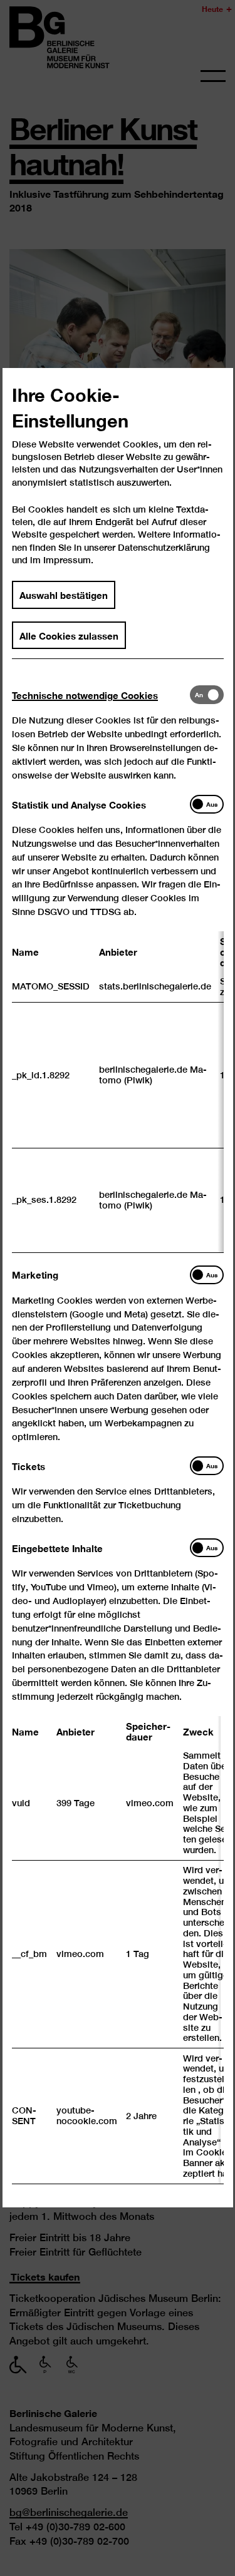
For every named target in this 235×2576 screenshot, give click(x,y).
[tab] (101, 695)
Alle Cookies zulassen (69, 635)
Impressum (67, 560)
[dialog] (118, 1288)
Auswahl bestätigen (64, 595)
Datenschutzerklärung (164, 547)
